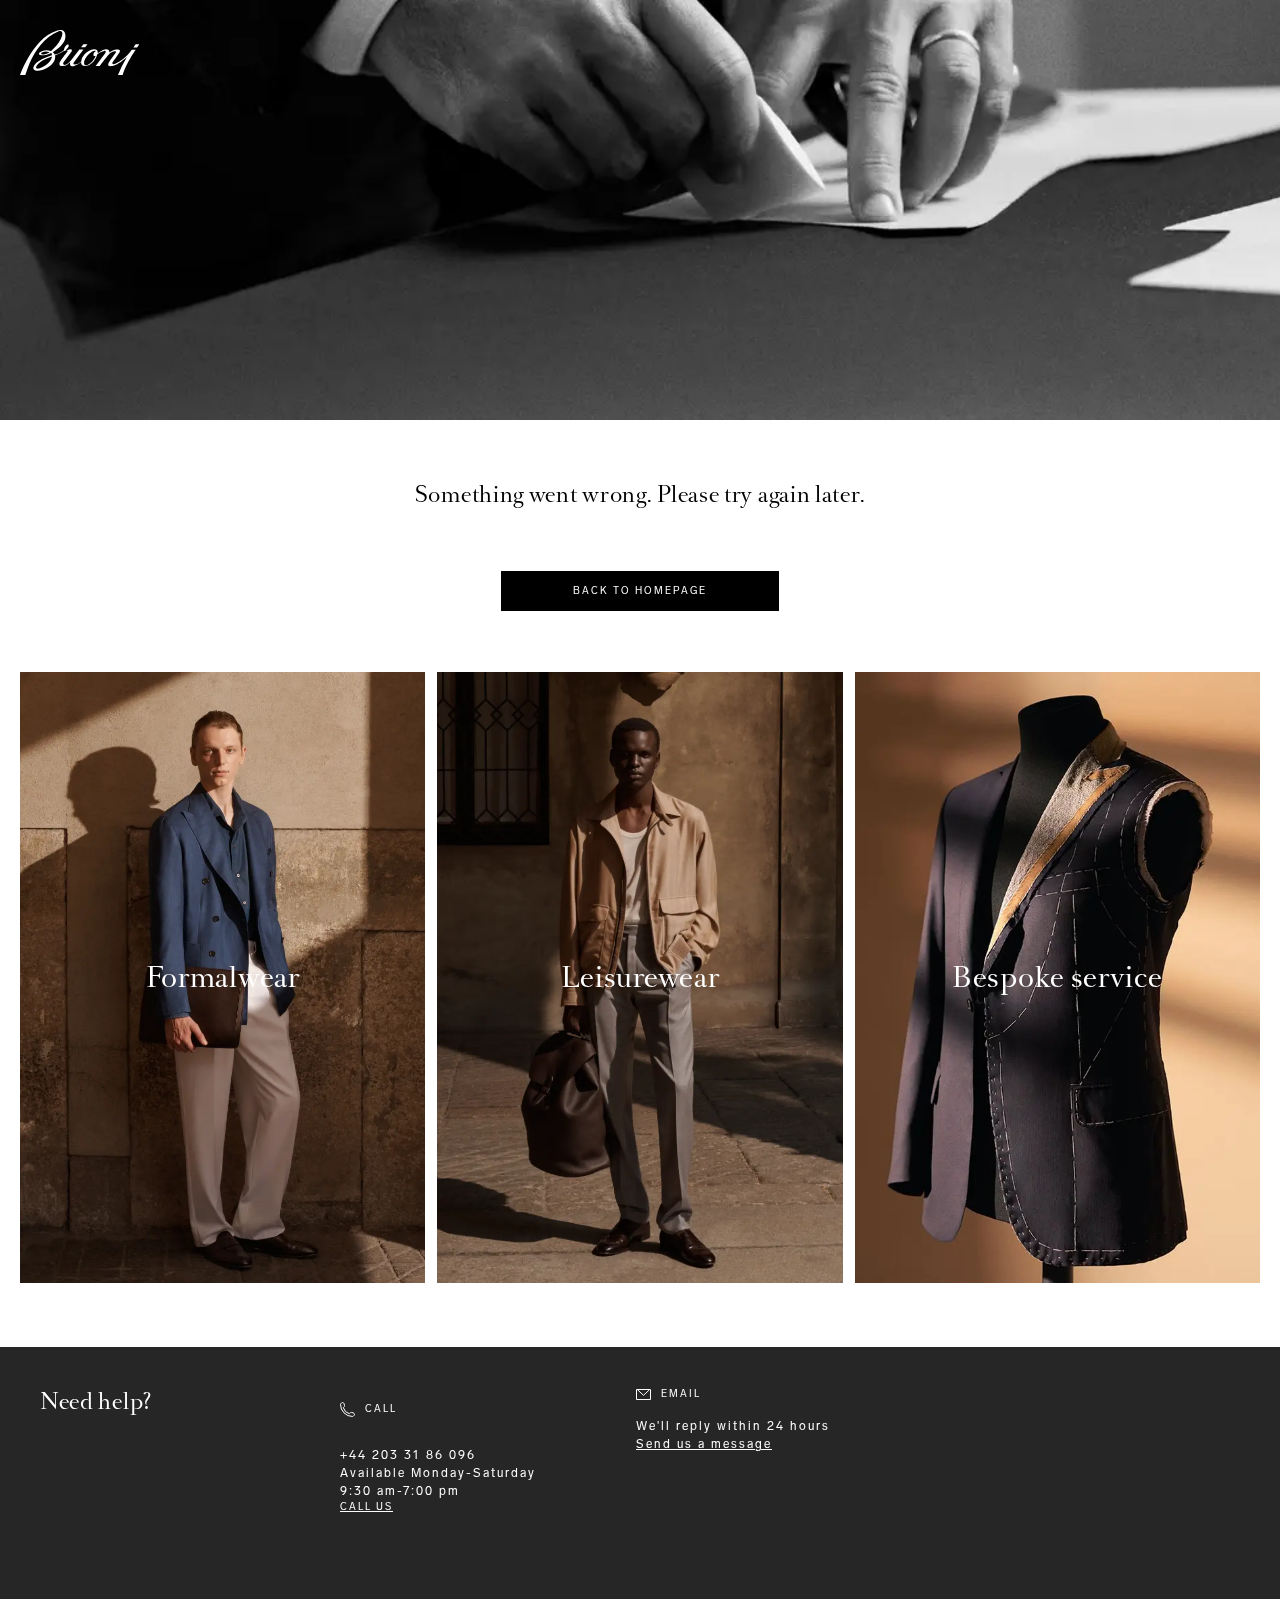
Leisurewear (640, 977)
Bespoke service (1057, 977)
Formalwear (223, 977)
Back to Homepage (640, 591)
